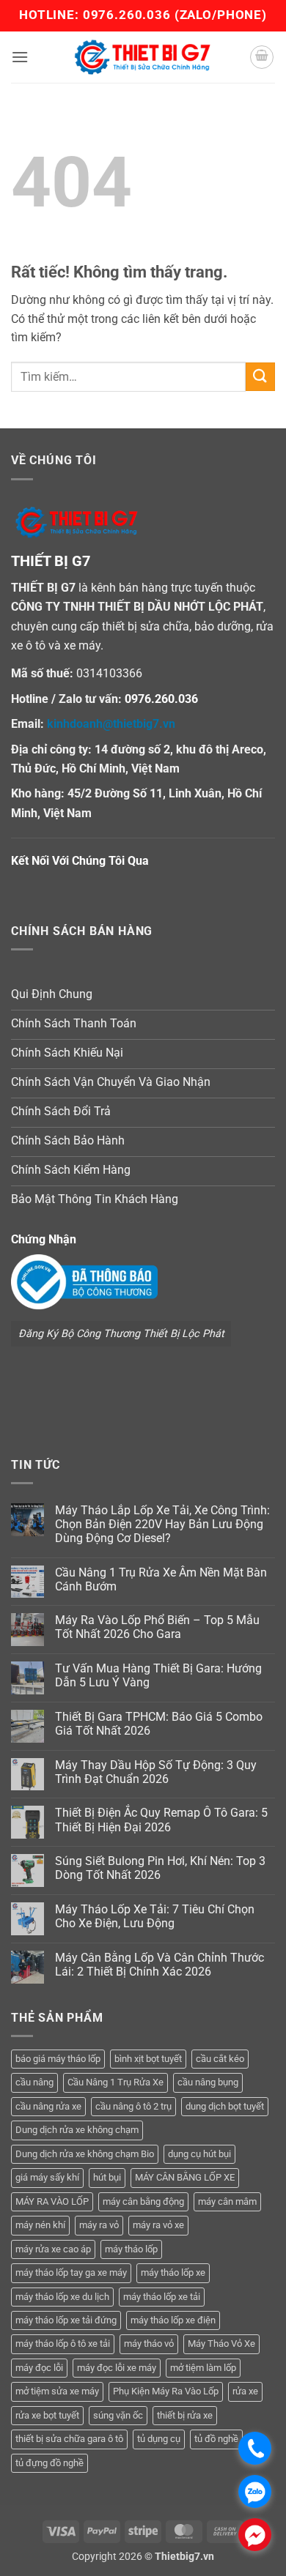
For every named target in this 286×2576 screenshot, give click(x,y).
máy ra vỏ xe (158, 2225)
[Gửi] (260, 377)
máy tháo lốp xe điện (173, 2320)
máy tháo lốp (131, 2249)
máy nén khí (40, 2225)
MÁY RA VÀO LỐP (52, 2201)
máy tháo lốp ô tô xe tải (63, 2344)
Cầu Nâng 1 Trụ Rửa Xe (115, 2082)
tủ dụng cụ (159, 2439)
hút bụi (107, 2177)
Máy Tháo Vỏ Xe (221, 2344)
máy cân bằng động (143, 2201)
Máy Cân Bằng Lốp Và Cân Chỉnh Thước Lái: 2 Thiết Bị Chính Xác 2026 (159, 1965)
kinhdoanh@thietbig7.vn (111, 724)
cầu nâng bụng (208, 2082)
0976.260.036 (127, 15)
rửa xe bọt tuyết (47, 2415)
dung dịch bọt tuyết (225, 2106)
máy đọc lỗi (39, 2368)
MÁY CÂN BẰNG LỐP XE (185, 2177)
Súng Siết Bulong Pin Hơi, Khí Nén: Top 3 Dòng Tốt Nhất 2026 (160, 1868)
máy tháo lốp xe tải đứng (66, 2320)
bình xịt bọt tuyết (148, 2059)
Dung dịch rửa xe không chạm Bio (85, 2154)
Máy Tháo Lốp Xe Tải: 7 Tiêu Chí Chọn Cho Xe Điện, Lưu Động (155, 1916)
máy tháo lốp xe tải (162, 2297)
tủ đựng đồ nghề (49, 2463)
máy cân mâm (227, 2201)
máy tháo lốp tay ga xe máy (71, 2272)
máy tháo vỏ (149, 2344)
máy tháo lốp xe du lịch (62, 2297)
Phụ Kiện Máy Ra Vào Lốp (166, 2391)
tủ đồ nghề (216, 2439)
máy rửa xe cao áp (53, 2249)
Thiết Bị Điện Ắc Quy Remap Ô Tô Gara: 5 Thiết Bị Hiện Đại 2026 (161, 1820)
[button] (20, 57)
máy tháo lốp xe (173, 2272)
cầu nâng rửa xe (48, 2106)
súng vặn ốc (118, 2415)
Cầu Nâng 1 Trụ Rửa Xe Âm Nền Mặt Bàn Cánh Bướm (161, 1579)
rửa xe (245, 2391)
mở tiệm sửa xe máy (57, 2391)
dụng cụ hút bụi (199, 2154)
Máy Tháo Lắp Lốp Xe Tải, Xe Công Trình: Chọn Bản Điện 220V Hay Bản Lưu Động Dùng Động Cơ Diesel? (162, 1524)
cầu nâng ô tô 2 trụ (133, 2106)
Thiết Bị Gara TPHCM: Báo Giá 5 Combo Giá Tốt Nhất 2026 (159, 1724)
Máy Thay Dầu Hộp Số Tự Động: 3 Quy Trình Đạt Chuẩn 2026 (156, 1772)
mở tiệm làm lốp (203, 2368)
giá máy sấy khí (47, 2177)
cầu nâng (34, 2082)
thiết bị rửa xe (185, 2415)
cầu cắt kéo (220, 2059)
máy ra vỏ (99, 2225)
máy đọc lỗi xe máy (117, 2368)
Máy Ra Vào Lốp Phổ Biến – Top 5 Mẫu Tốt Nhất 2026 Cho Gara (157, 1627)
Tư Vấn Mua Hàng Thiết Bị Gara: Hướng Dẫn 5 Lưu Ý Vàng (158, 1675)
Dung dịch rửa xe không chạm (77, 2130)
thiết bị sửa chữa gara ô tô (69, 2439)
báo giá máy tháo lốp (58, 2059)
